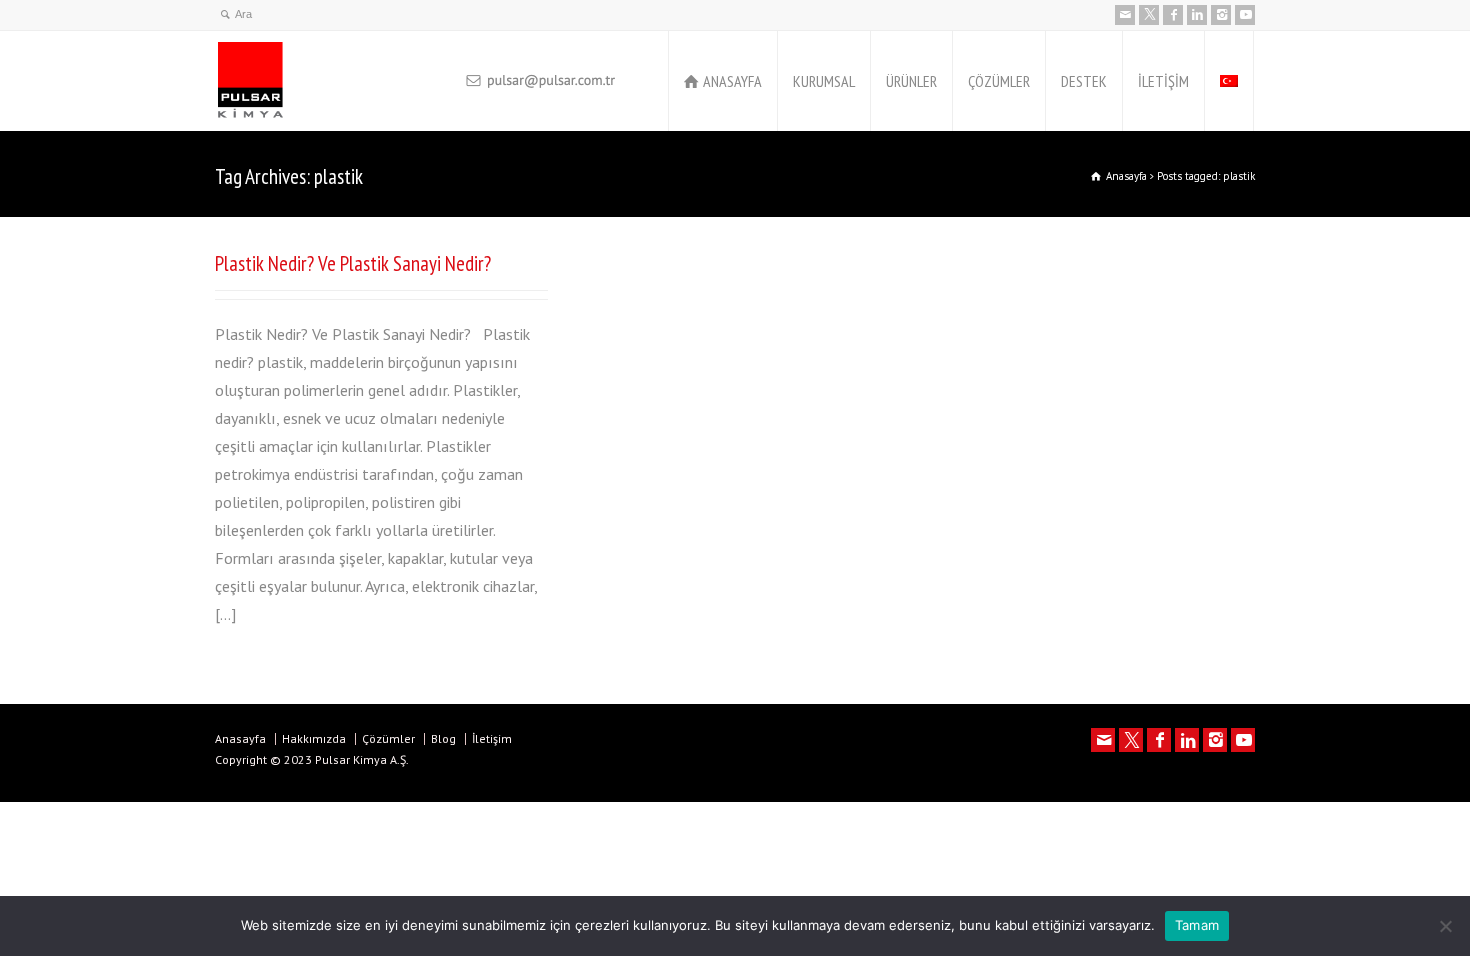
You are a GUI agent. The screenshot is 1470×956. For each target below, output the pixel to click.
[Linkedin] (1197, 15)
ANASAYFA (732, 81)
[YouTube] (1245, 15)
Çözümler (388, 738)
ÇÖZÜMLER (999, 81)
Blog (443, 738)
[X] (1149, 15)
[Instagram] (1221, 15)
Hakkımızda (314, 738)
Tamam (1197, 925)
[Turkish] (1229, 81)
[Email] (1125, 15)
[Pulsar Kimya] (334, 81)
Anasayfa (240, 738)
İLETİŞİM (1163, 81)
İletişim (492, 738)
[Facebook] (1173, 15)
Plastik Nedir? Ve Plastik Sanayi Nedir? (353, 263)
